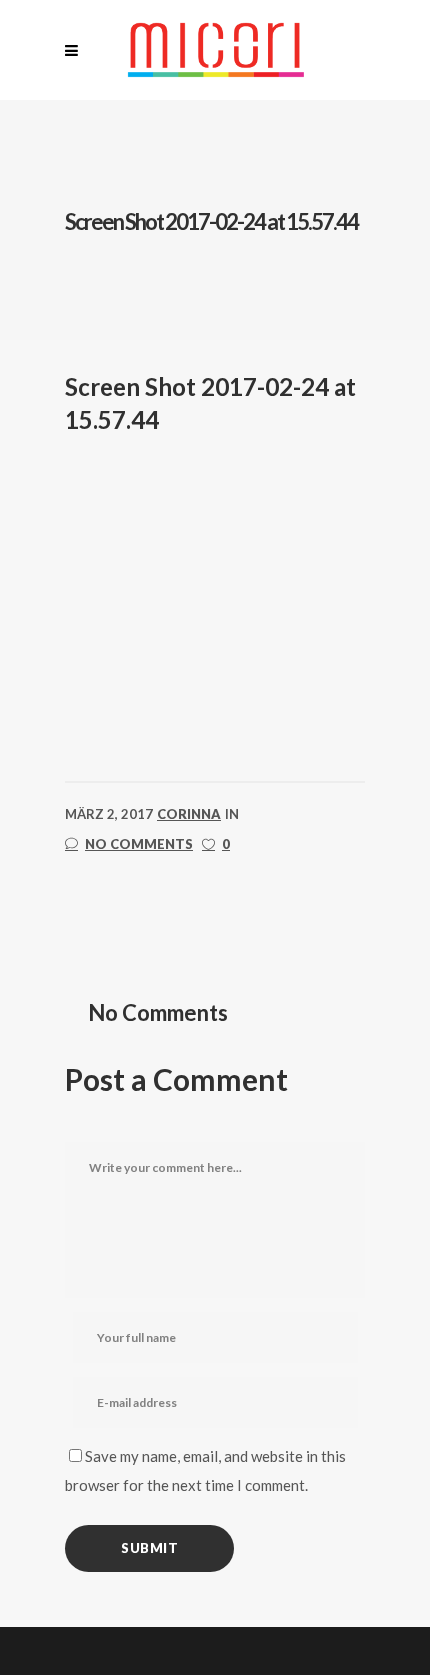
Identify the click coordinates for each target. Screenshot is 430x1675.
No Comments (139, 844)
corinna (189, 814)
